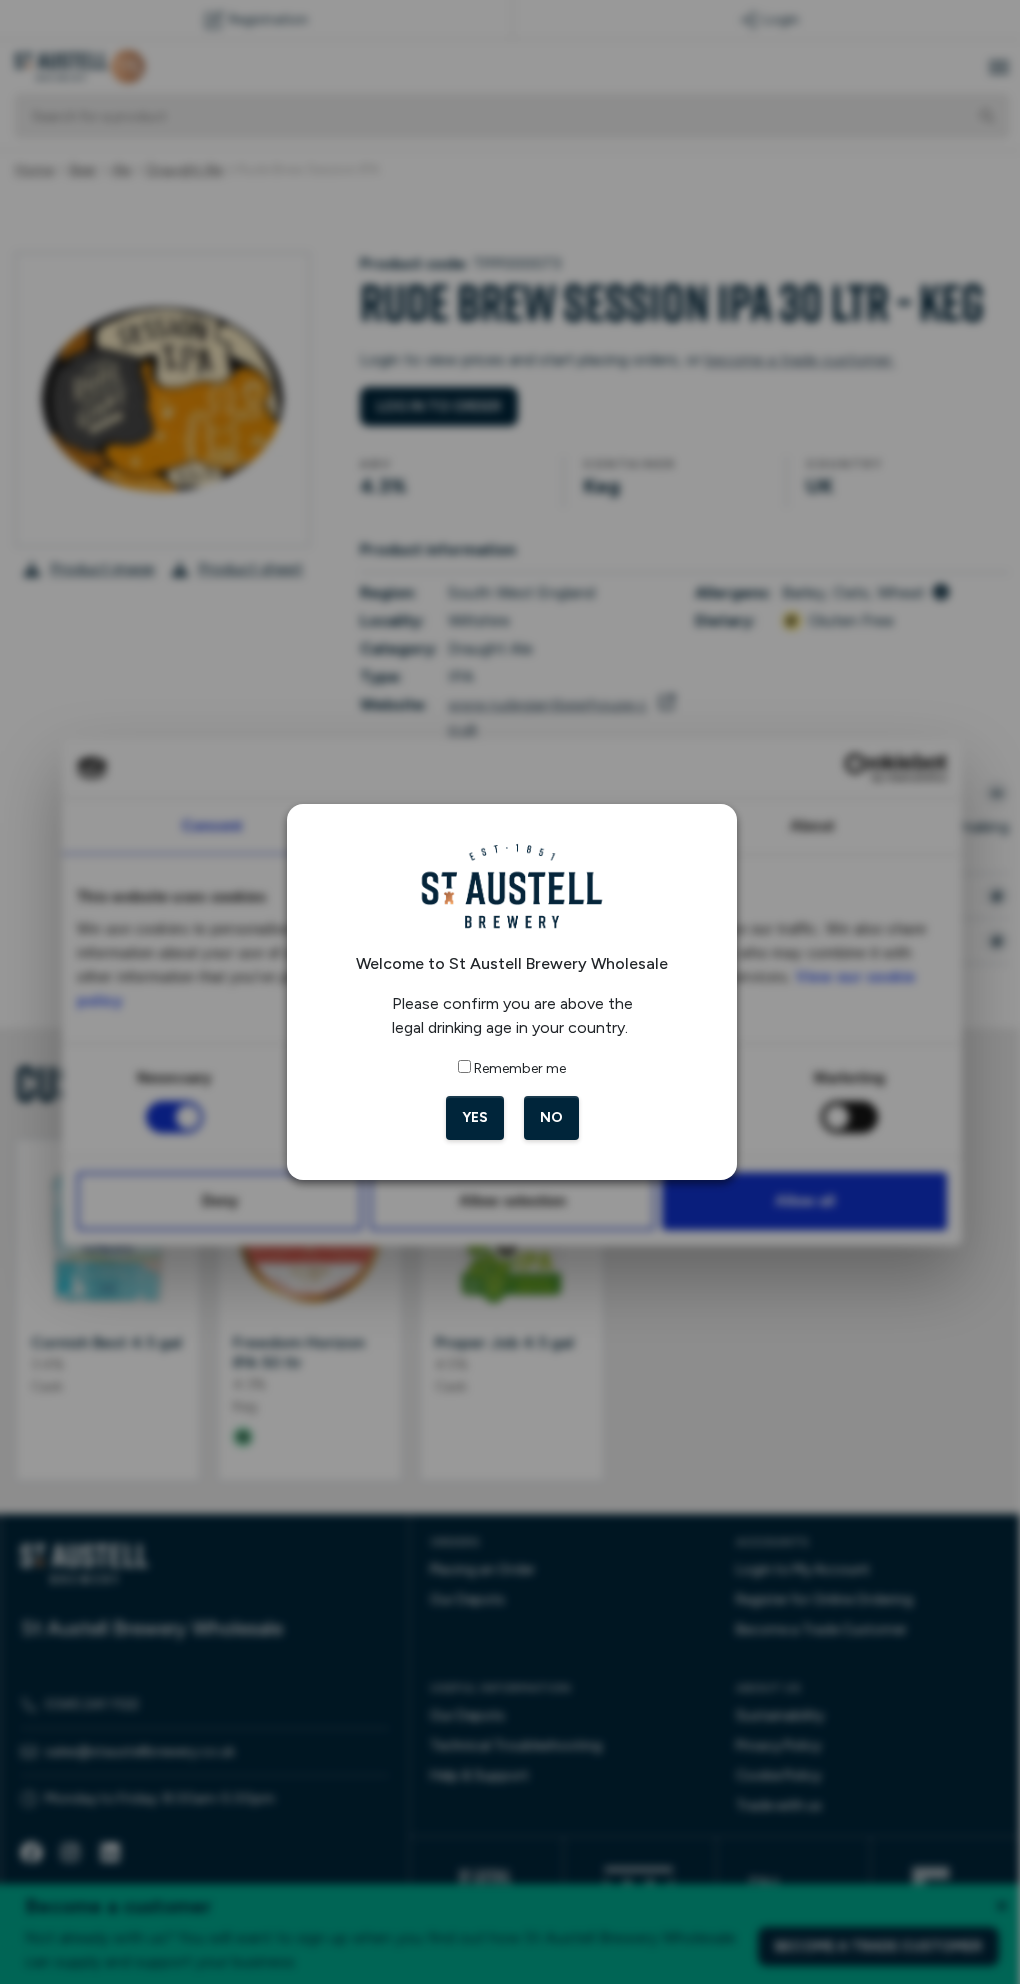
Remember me (513, 1068)
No (543, 1117)
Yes (467, 1117)
